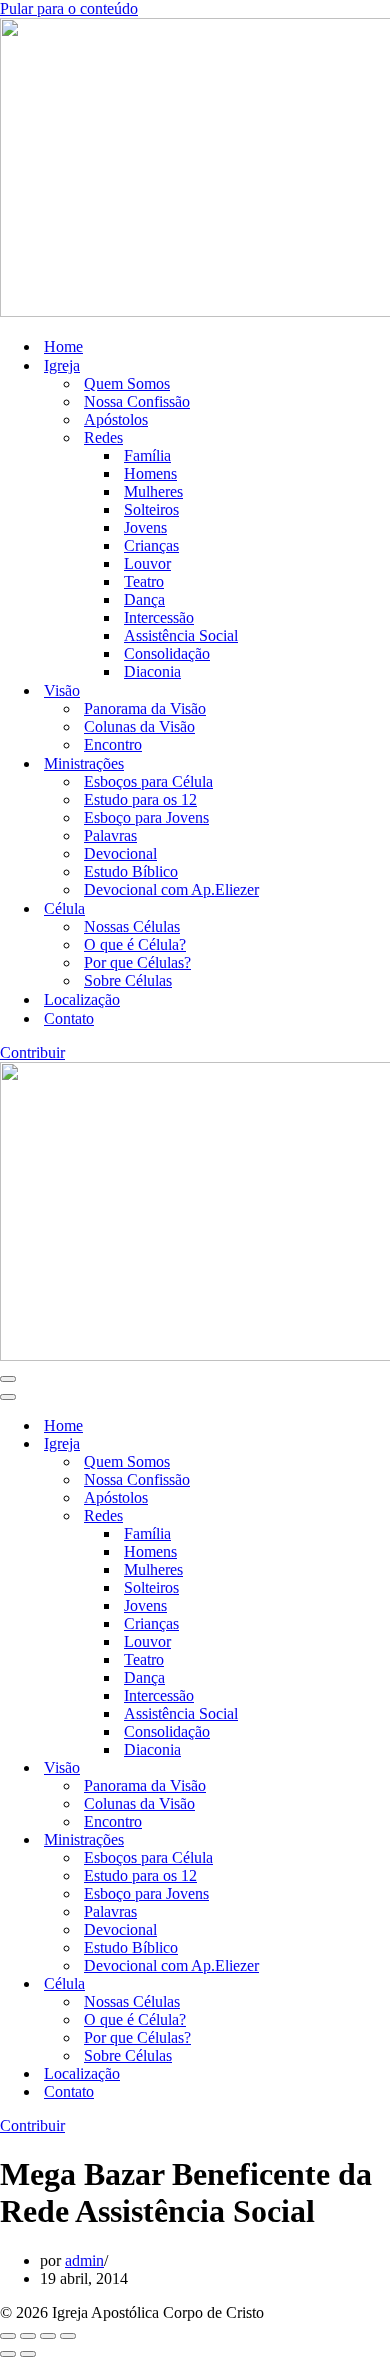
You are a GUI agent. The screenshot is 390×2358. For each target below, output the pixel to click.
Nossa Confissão (137, 401)
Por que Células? (137, 962)
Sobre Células (128, 980)
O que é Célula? (135, 944)
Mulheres (153, 491)
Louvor (147, 563)
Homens (150, 473)
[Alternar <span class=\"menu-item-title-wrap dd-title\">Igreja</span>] (350, 1444)
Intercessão (159, 617)
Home (63, 346)
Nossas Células (132, 926)
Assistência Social (181, 635)
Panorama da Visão (145, 708)
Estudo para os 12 (140, 799)
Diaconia (152, 671)
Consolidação (167, 653)
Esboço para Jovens (146, 817)
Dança (144, 599)
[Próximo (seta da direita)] (28, 2354)
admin (84, 2260)
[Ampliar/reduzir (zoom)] (8, 2336)
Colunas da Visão (139, 726)
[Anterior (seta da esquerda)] (8, 2354)
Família (147, 455)
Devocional (120, 853)
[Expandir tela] (28, 2336)
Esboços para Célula (148, 781)
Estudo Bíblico (131, 871)
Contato (69, 1018)
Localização (82, 999)
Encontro (113, 744)
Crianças (151, 545)
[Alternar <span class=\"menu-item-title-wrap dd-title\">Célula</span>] (350, 1984)
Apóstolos (116, 419)
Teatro (144, 581)
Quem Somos (127, 383)
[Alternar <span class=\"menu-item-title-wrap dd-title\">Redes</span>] (350, 1516)
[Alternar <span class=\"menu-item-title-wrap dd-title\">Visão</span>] (350, 1768)
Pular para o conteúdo (69, 8)
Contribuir (32, 1052)
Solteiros (151, 509)
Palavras (110, 835)
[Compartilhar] (48, 2336)
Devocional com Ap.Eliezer (171, 889)
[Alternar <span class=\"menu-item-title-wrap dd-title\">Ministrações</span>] (350, 1840)
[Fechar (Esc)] (68, 2336)
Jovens (145, 527)
